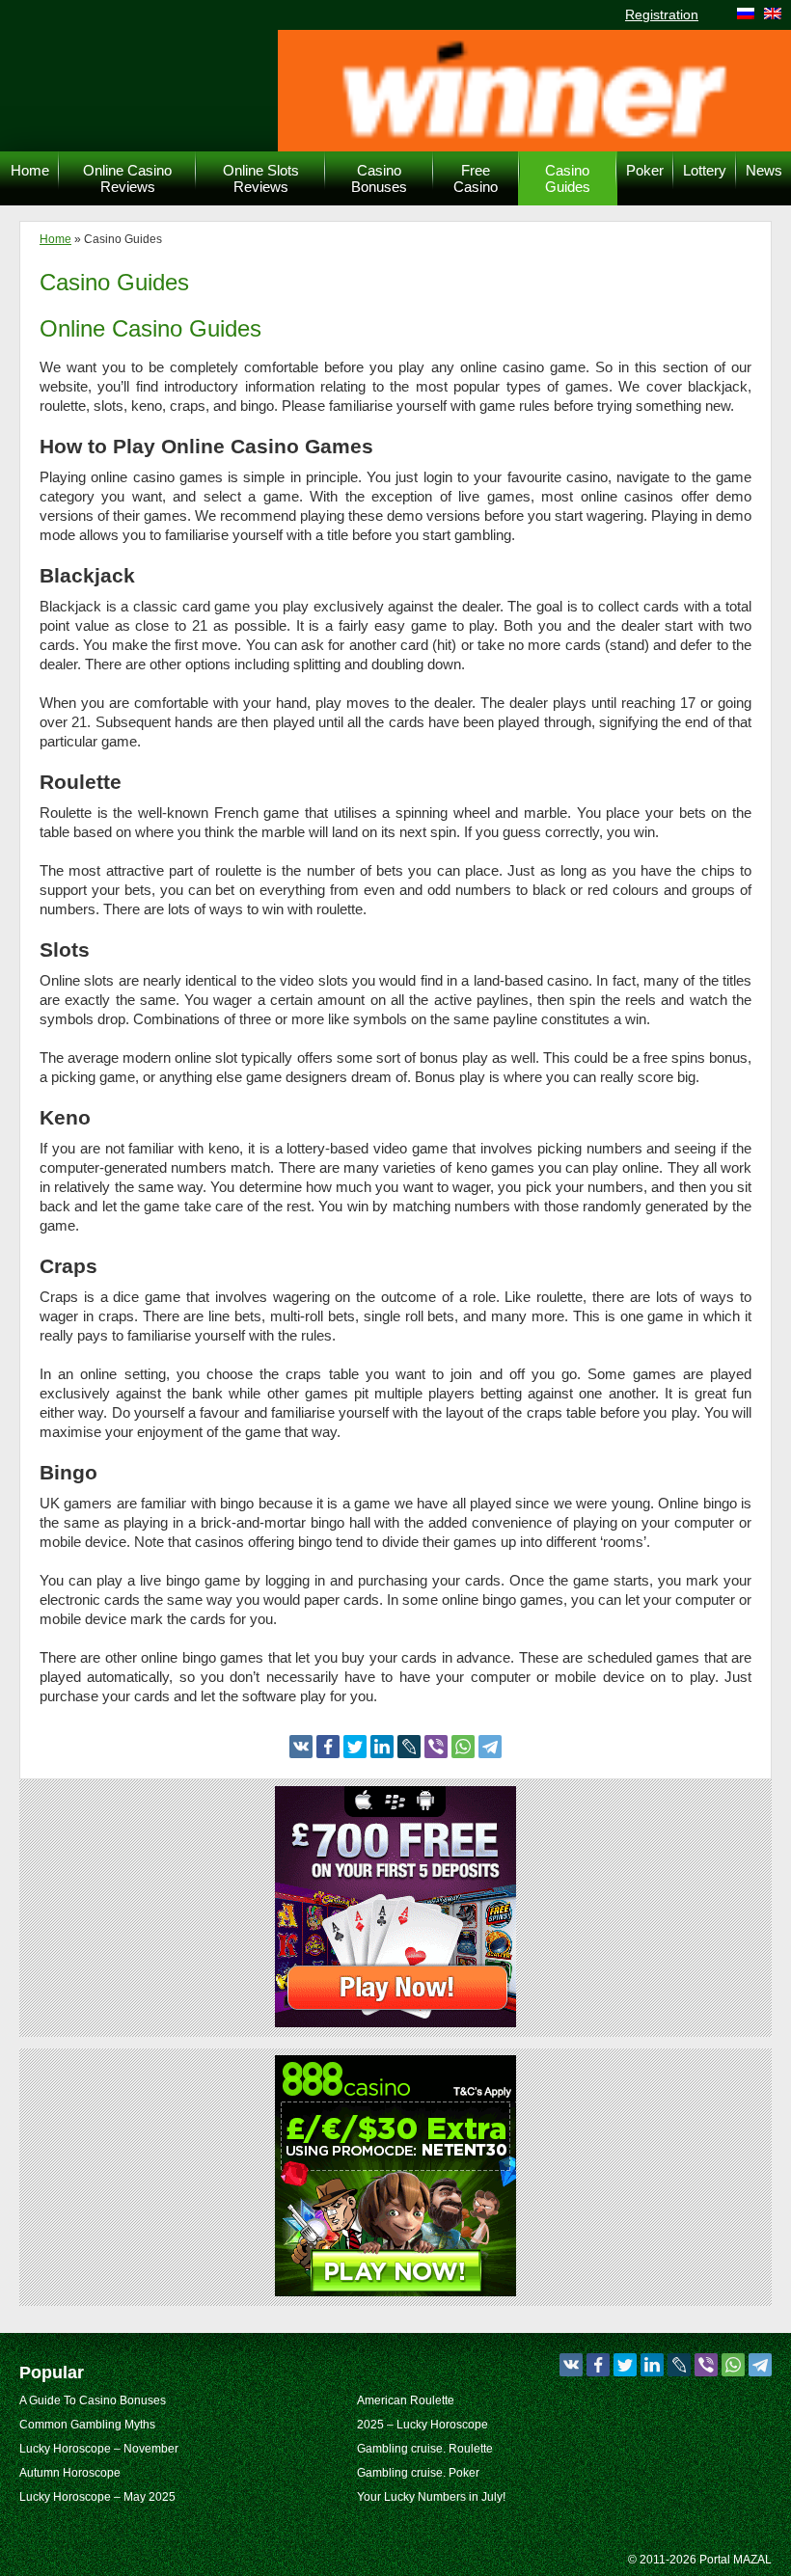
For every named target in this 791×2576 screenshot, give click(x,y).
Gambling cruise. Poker (418, 2473)
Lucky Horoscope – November (99, 2449)
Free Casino (476, 178)
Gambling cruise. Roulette (425, 2449)
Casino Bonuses (379, 178)
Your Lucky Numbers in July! (431, 2497)
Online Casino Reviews (127, 178)
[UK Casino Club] (395, 2022)
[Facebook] (328, 1747)
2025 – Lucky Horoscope (423, 2425)
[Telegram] (490, 1747)
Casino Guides (568, 178)
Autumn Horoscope (70, 2473)
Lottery (705, 170)
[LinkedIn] (382, 1747)
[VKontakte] (301, 1747)
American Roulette (406, 2400)
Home (30, 170)
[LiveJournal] (409, 1747)
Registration (662, 14)
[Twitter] (355, 1747)
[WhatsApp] (463, 1747)
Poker (645, 170)
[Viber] (436, 1747)
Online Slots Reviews (261, 178)
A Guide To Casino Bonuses (93, 2400)
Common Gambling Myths (87, 2425)
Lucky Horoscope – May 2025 (97, 2497)
